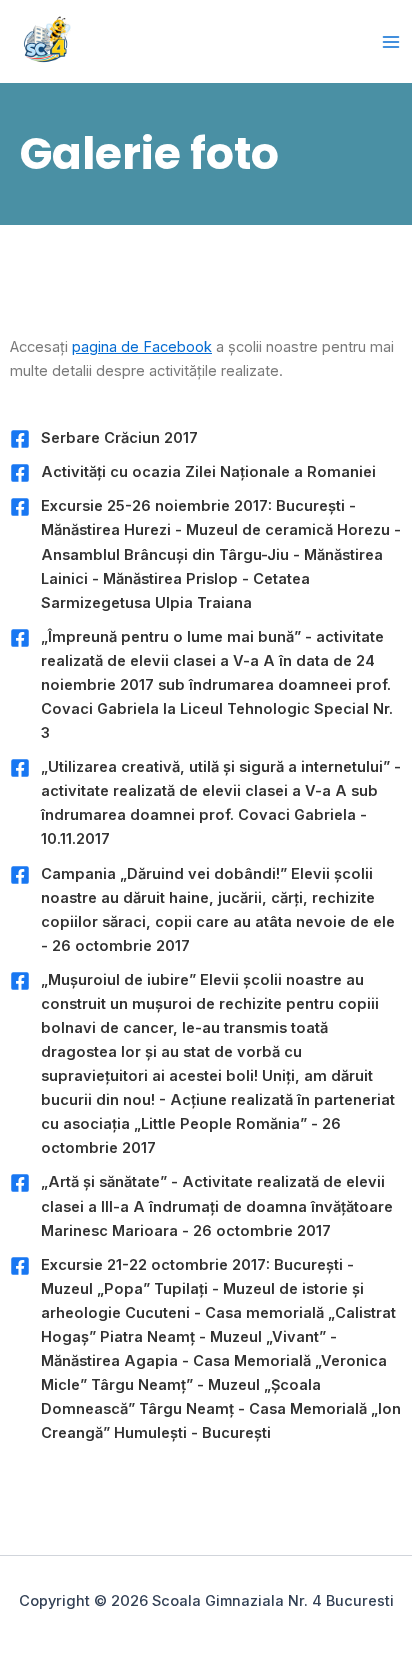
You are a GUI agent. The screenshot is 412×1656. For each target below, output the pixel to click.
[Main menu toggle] (391, 42)
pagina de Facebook (142, 347)
